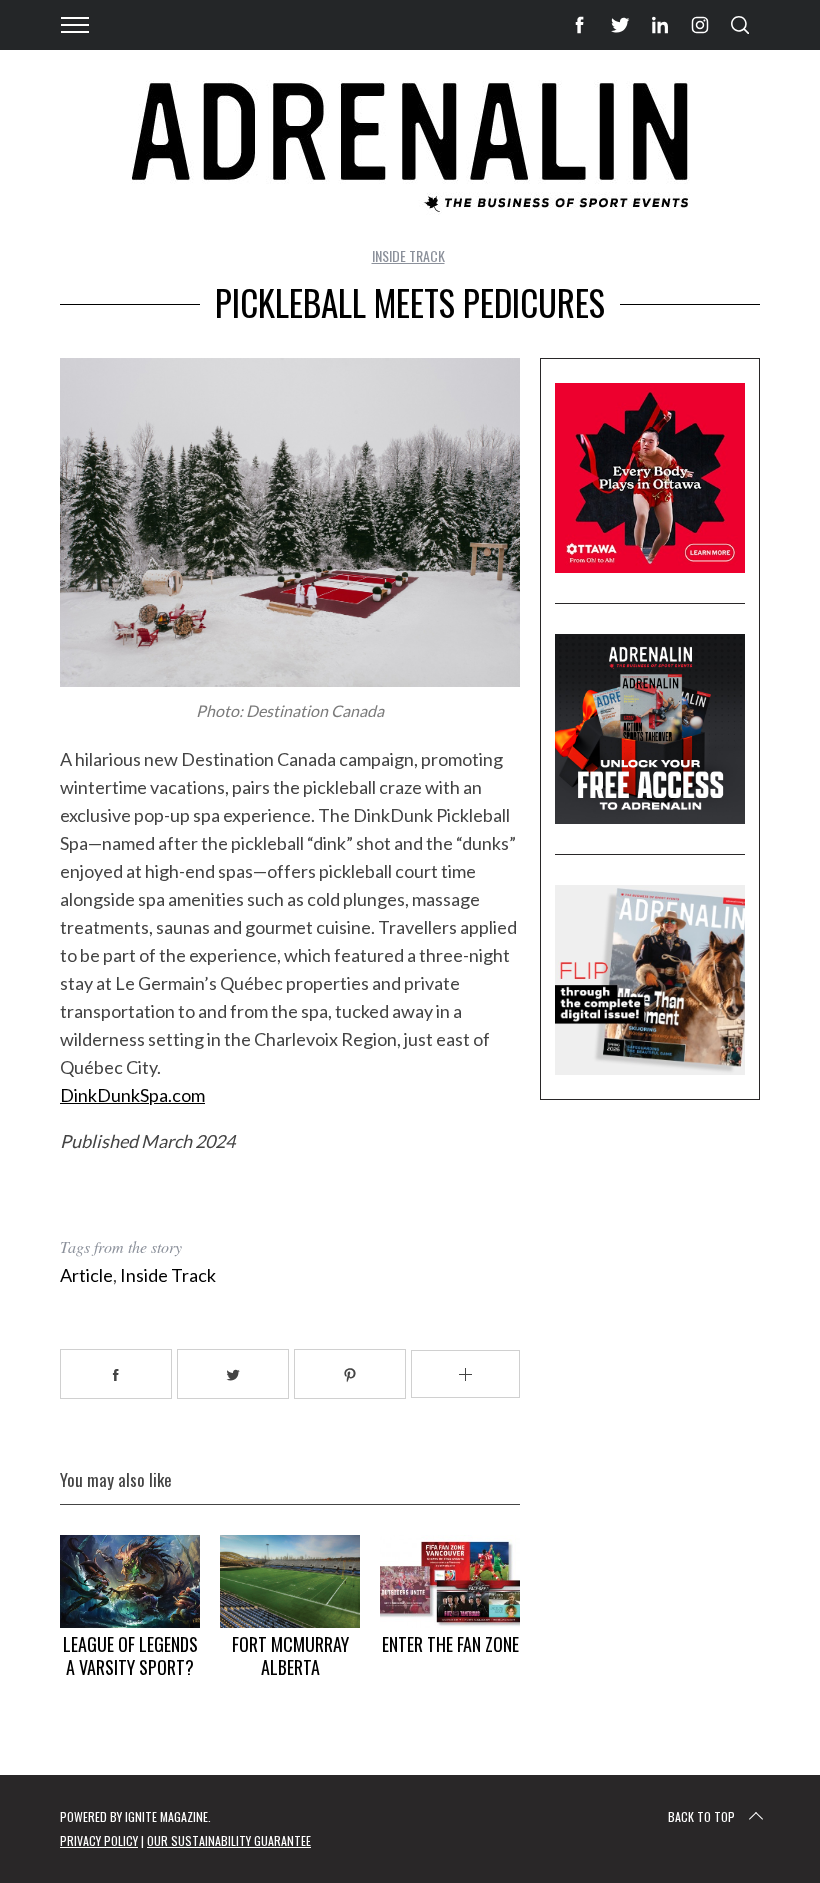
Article (86, 1275)
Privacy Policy (99, 1840)
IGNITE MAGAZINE (166, 1816)
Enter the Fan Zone (450, 1644)
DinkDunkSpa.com (132, 1095)
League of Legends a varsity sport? (130, 1655)
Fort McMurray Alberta (290, 1655)
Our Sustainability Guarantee (229, 1840)
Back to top (701, 1816)
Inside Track (408, 255)
